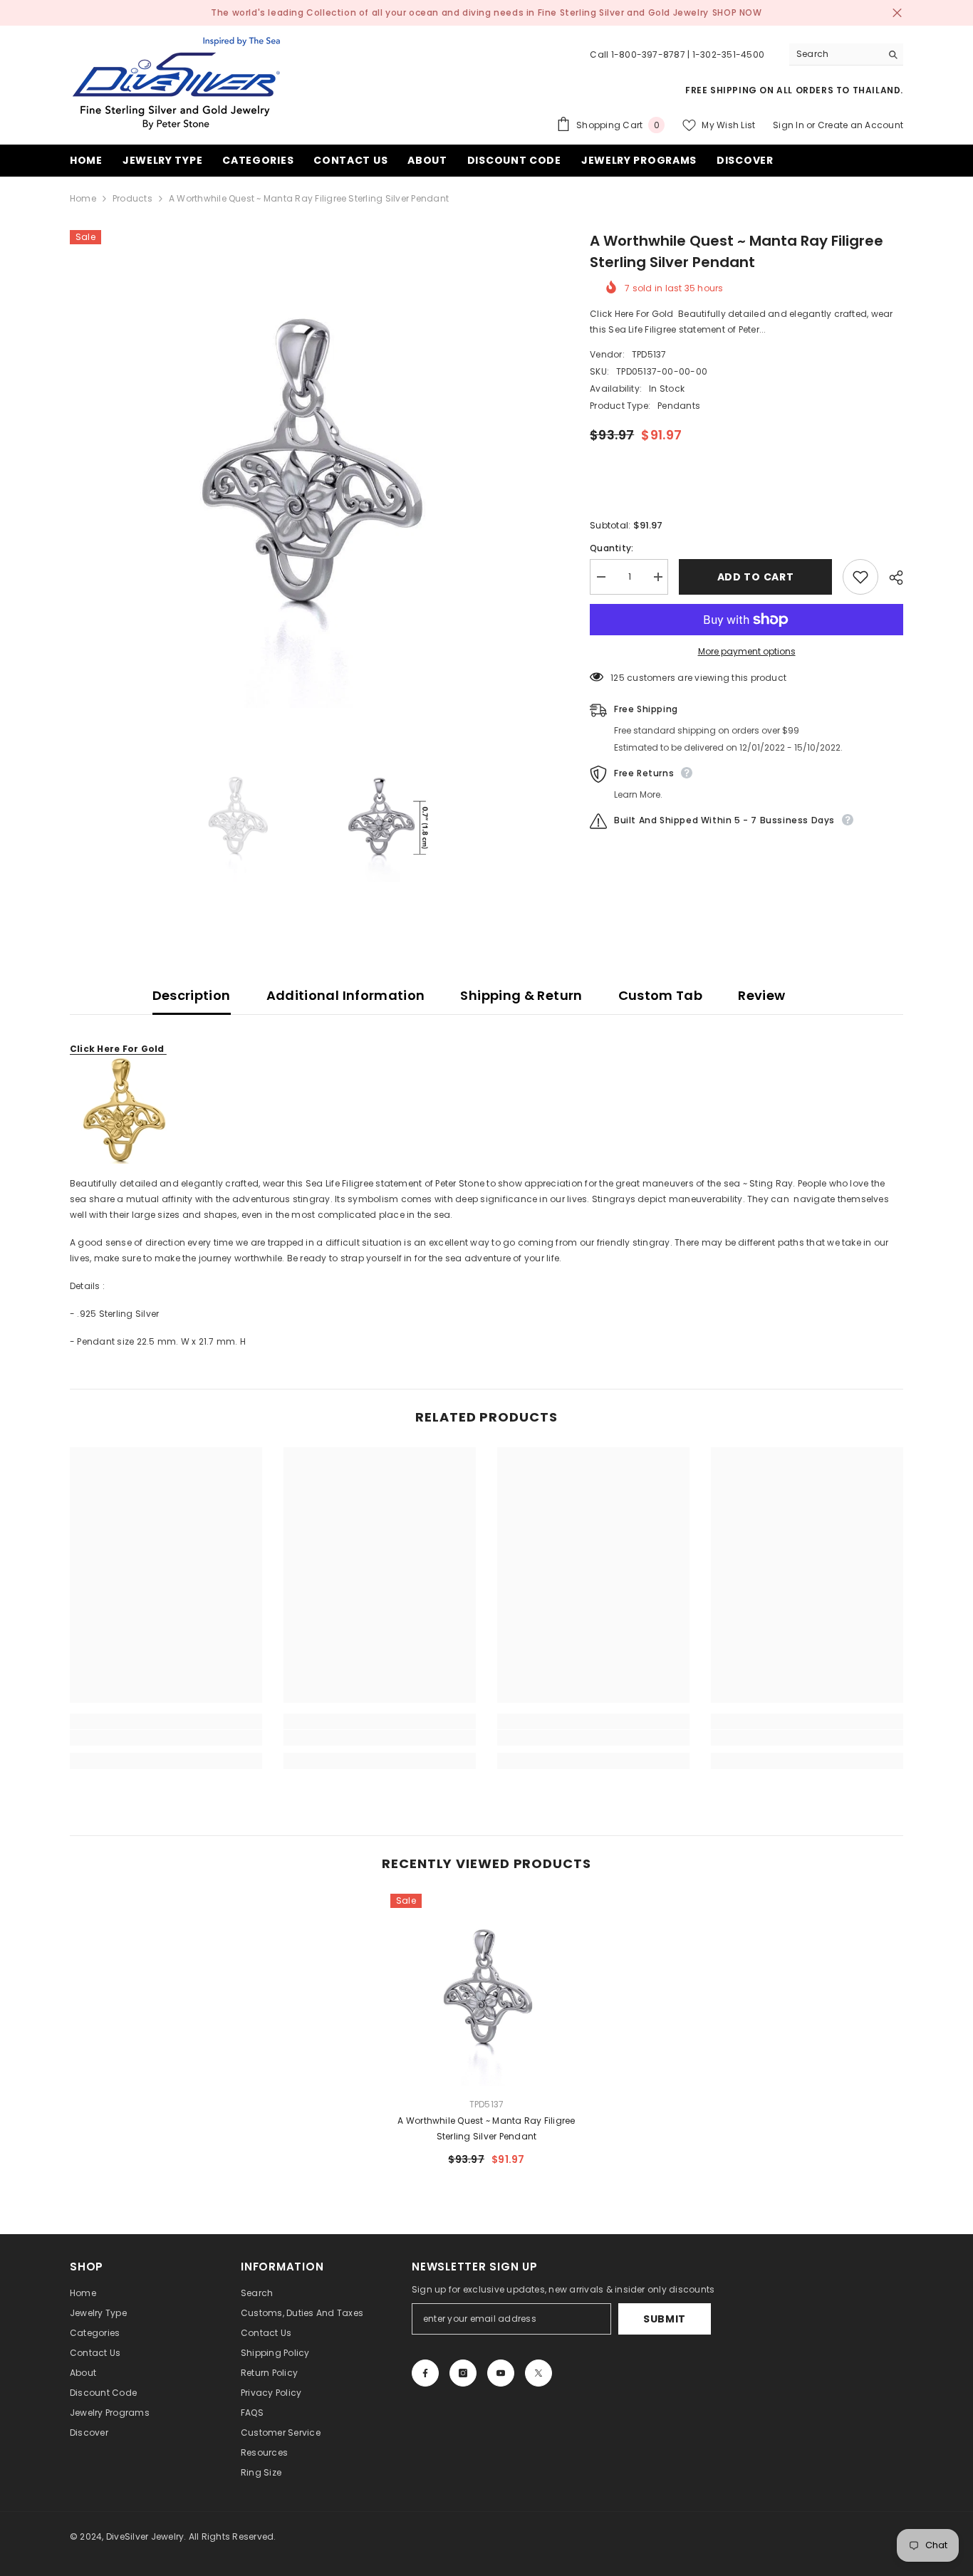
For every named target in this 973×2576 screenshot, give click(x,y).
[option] (309, 469)
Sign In (789, 125)
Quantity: (612, 548)
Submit (665, 2319)
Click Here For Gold (118, 1049)
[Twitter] (538, 2373)
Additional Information (346, 995)
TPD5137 (649, 354)
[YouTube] (501, 2373)
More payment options (747, 651)
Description (192, 995)
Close (897, 13)
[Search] (846, 54)
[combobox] (835, 54)
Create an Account (860, 125)
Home (83, 198)
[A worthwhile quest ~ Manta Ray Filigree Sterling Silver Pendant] (486, 1990)
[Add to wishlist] (860, 577)
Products (132, 198)
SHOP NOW (737, 12)
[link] (166, 1738)
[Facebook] (425, 2373)
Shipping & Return (521, 995)
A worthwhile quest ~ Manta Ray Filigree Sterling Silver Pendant (486, 2128)
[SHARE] (891, 578)
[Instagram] (463, 2373)
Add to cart (756, 577)
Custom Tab (661, 995)
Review (761, 995)
